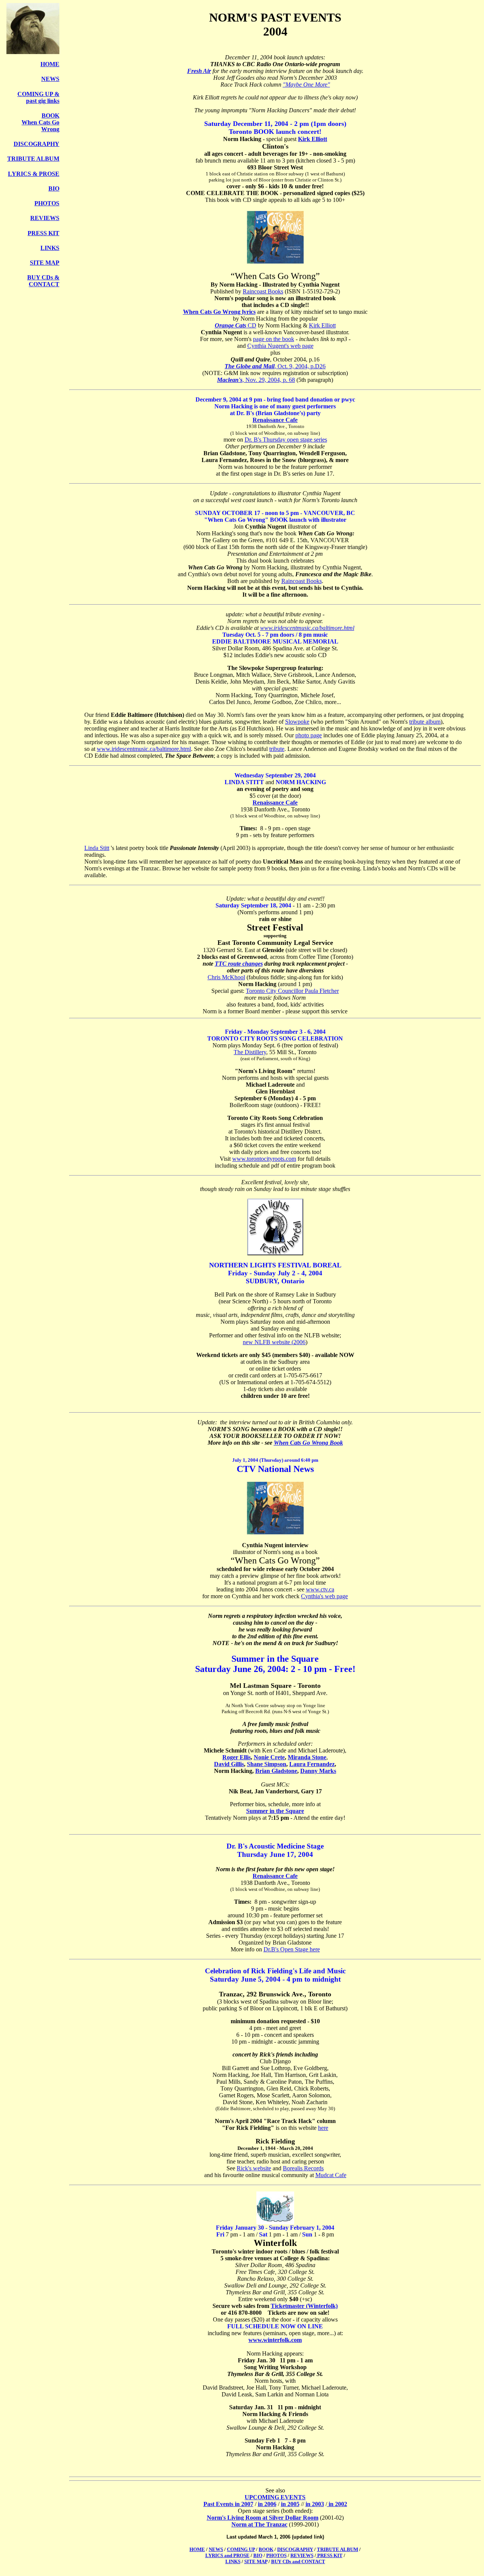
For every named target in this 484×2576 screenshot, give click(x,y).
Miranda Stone (307, 1757)
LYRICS (20, 174)
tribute (277, 749)
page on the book (274, 339)
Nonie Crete (269, 1757)
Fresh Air (199, 71)
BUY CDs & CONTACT (43, 281)
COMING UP (241, 2549)
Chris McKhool (226, 977)
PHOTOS (47, 203)
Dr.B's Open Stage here (292, 1949)
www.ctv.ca (320, 1589)
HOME (50, 64)
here (323, 2128)
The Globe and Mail (250, 366)
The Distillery (250, 1052)
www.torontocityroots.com (264, 1159)
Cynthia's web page (324, 1596)
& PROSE (46, 174)
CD (251, 325)
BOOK (266, 2549)
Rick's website (254, 2168)
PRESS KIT (43, 233)
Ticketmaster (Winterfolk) (304, 2306)
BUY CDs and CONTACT (298, 2561)
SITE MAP (45, 263)
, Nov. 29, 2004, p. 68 (269, 380)
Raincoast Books (263, 291)
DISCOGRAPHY (36, 144)
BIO (54, 188)
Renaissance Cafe (275, 420)
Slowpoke (297, 722)
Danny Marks (318, 1771)
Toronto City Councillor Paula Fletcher (292, 991)
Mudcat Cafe (331, 2175)
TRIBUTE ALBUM (33, 159)
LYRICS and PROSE (227, 2555)
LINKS (50, 248)
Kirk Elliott (313, 139)
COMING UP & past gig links (38, 97)
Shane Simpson (267, 1764)
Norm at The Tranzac (259, 2524)
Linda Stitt (97, 848)
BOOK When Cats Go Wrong (40, 122)
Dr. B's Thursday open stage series (286, 440)
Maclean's (230, 380)
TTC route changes (239, 964)
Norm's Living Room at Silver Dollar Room (263, 2518)
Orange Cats (230, 325)
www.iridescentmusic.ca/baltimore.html (307, 628)
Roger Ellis (237, 1757)
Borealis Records (303, 2168)
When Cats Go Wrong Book (308, 1443)
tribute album (425, 722)
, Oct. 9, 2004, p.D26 (300, 366)
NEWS (50, 79)
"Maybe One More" (306, 85)
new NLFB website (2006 (274, 1342)
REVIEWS (45, 218)
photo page (309, 735)
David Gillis (229, 1764)
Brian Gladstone (276, 1771)
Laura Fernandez (312, 1764)
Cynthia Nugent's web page (280, 346)
